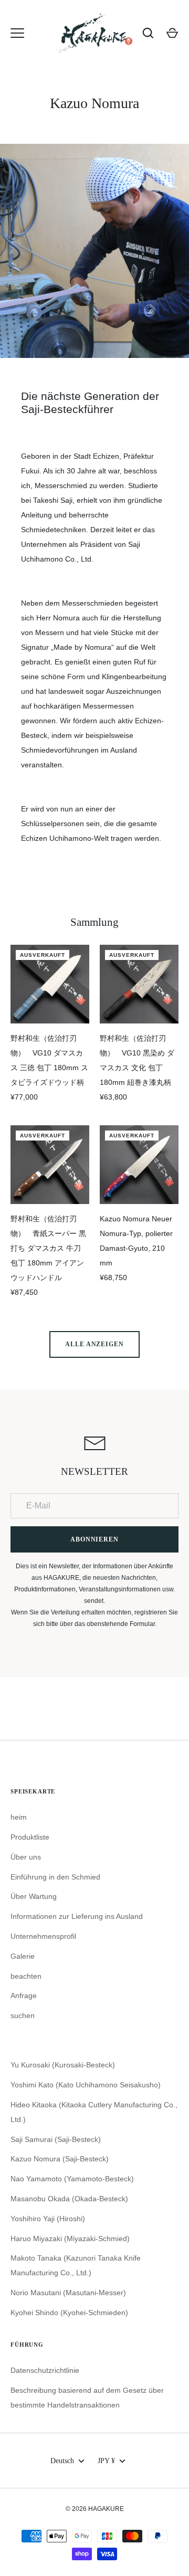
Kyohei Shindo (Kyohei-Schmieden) (69, 2313)
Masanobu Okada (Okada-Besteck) (69, 2199)
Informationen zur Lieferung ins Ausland (77, 1916)
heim (19, 1817)
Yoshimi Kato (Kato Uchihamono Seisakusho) (86, 2085)
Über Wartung (34, 1896)
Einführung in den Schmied (55, 1877)
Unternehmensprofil (43, 1936)
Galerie (23, 1956)
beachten (26, 1976)
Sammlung (94, 922)
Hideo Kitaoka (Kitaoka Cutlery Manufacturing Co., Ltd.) (94, 2112)
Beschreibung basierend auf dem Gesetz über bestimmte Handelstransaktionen (87, 2398)
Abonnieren (95, 1539)
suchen (23, 2015)
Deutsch (62, 2461)
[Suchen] (148, 33)
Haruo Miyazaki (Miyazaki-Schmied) (70, 2239)
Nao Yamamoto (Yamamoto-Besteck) (72, 2179)
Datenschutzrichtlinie (45, 2370)
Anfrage (24, 1996)
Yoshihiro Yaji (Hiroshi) (48, 2219)
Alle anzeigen (95, 1344)
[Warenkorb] (172, 33)
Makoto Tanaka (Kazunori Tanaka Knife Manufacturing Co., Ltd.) (76, 2265)
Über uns (26, 1857)
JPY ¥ (106, 2461)
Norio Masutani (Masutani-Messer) (68, 2293)
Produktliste (30, 1837)
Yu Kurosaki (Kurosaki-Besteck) (63, 2065)
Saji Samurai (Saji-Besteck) (56, 2139)
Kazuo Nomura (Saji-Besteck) (60, 2159)
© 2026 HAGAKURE (95, 2509)
